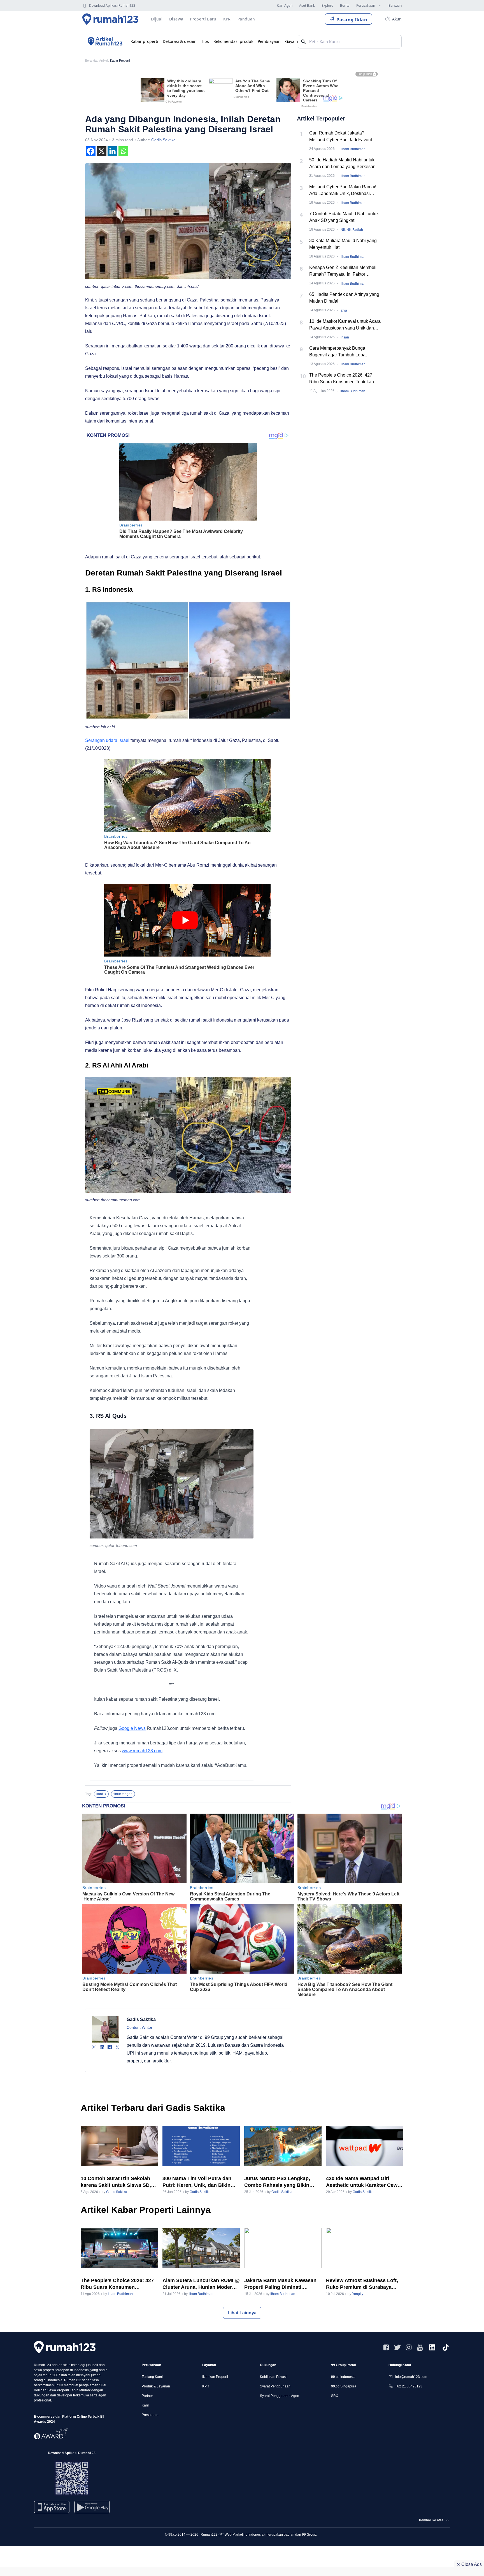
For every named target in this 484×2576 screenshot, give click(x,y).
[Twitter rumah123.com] (397, 2347)
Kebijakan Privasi (273, 2377)
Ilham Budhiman (353, 149)
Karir (145, 2405)
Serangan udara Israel (107, 740)
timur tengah (123, 1794)
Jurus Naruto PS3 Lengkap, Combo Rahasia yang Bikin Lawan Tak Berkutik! (277, 2182)
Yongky (358, 2294)
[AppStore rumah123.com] (52, 2507)
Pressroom (150, 2415)
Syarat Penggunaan (275, 2386)
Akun (397, 19)
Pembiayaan (269, 41)
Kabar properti (144, 41)
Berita (345, 5)
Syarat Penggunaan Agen (280, 2396)
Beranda (91, 61)
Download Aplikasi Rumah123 (112, 5)
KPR (206, 2386)
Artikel (103, 61)
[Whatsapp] (123, 151)
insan (345, 337)
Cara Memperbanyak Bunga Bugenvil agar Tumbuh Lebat (338, 351)
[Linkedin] (112, 151)
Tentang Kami (152, 2377)
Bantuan (395, 5)
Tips (205, 41)
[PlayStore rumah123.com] (92, 2509)
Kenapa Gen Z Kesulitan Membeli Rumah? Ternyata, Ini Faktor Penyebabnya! (343, 271)
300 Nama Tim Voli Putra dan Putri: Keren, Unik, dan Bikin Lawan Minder (197, 2182)
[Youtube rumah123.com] (420, 2347)
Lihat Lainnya (242, 2313)
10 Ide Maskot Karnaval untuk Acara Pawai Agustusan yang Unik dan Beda (345, 325)
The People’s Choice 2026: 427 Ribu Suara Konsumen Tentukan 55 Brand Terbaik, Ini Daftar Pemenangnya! (345, 379)
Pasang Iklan (352, 20)
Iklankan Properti (215, 2377)
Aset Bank (307, 5)
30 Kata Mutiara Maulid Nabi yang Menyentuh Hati (343, 244)
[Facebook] (91, 151)
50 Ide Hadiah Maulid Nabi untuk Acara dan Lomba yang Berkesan (342, 163)
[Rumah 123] (110, 19)
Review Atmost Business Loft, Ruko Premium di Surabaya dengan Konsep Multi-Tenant (362, 2284)
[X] (102, 151)
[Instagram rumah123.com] (409, 2347)
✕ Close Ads (469, 2564)
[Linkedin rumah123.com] (432, 2347)
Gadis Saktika (163, 140)
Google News (132, 1728)
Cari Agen (285, 5)
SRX (335, 2396)
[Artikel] (104, 41)
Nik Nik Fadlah (352, 230)
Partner (147, 2396)
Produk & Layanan (156, 2386)
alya (344, 310)
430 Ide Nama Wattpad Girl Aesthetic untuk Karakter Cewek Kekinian (365, 2182)
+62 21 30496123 (409, 2386)
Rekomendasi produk (233, 41)
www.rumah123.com (142, 1751)
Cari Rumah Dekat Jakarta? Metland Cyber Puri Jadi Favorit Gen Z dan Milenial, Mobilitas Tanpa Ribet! (345, 137)
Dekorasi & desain (180, 41)
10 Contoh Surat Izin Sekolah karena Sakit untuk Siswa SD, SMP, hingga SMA (116, 2182)
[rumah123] (65, 2347)
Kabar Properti (120, 61)
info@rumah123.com (411, 2377)
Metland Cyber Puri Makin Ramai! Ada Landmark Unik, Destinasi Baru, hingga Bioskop (343, 191)
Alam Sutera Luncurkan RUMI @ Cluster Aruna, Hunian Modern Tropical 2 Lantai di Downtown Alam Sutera (201, 2284)
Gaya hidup (296, 41)
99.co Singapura (344, 2386)
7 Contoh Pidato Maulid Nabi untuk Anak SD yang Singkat (344, 217)
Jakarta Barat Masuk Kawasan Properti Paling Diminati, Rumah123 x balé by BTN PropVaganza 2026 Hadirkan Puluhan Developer (280, 2284)
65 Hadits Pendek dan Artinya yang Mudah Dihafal (344, 298)
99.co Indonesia (343, 2377)
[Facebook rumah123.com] (386, 2347)
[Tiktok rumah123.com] (446, 2347)
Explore (327, 5)
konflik (101, 1794)
